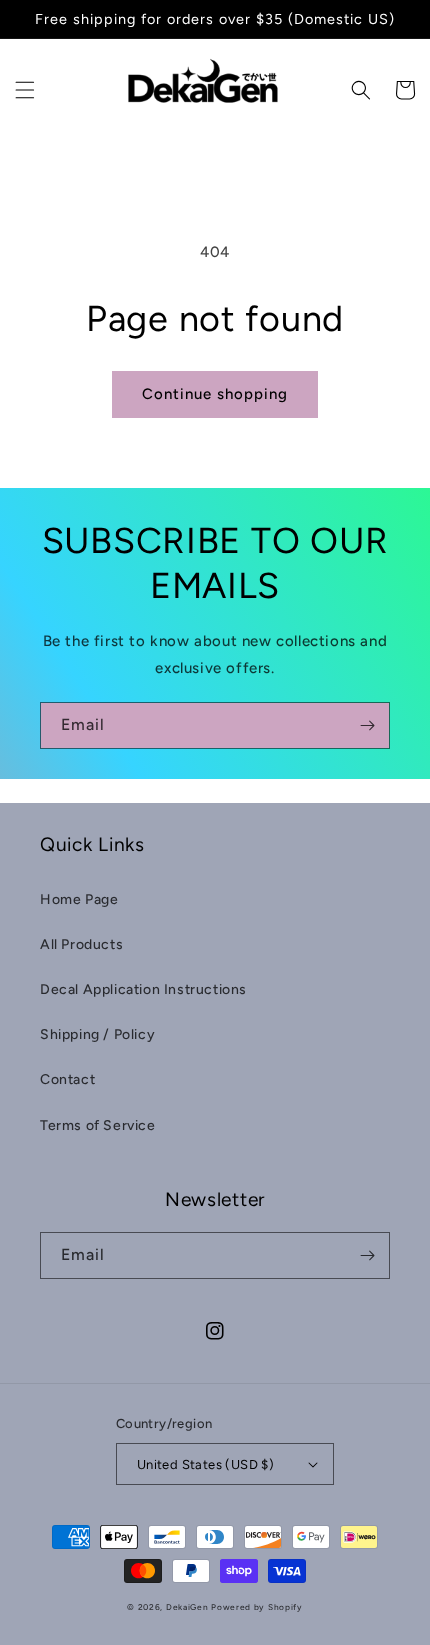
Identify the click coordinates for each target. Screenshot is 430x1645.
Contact (67, 1079)
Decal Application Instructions (143, 989)
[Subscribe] (367, 725)
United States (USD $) (205, 1464)
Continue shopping (215, 394)
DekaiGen (187, 1607)
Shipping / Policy (97, 1034)
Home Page (79, 899)
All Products (81, 944)
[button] (25, 90)
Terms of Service (98, 1125)
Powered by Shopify (257, 1607)
